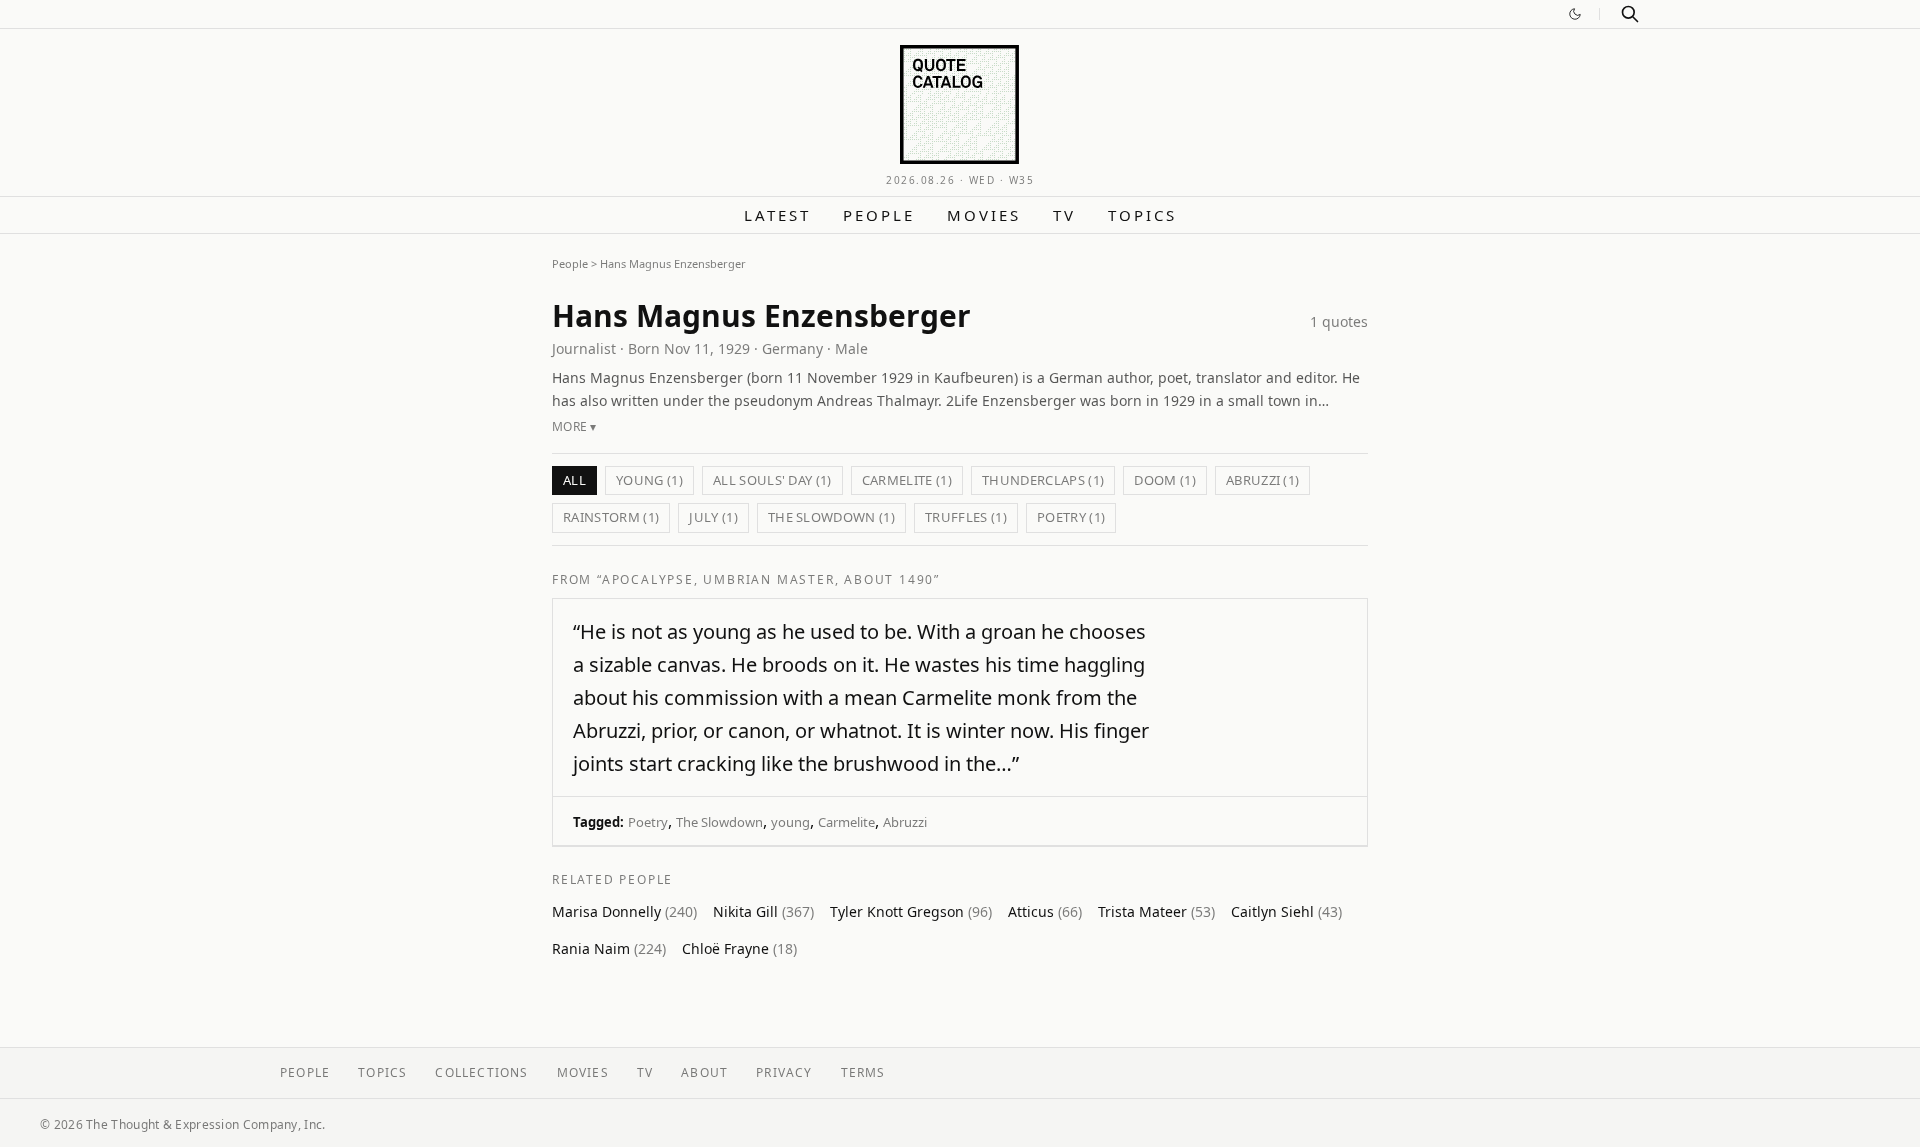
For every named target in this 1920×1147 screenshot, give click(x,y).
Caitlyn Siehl (1286, 911)
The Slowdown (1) (831, 517)
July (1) (713, 517)
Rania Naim (609, 948)
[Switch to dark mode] (1575, 14)
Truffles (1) (966, 517)
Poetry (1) (1071, 517)
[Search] (1630, 14)
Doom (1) (1165, 480)
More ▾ (574, 426)
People (879, 215)
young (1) (649, 480)
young (790, 822)
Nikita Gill (763, 911)
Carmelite (846, 822)
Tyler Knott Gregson (911, 911)
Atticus (1045, 911)
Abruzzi (905, 822)
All (574, 480)
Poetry (648, 822)
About (704, 1072)
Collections (481, 1072)
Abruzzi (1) (1263, 480)
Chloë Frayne (739, 948)
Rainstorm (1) (611, 517)
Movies (984, 215)
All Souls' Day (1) (772, 480)
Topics (1142, 215)
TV (1064, 215)
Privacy (784, 1072)
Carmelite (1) (907, 480)
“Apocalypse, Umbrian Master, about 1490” (768, 579)
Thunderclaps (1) (1043, 480)
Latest (777, 215)
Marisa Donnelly (624, 911)
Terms (863, 1072)
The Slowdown (719, 822)
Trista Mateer (1156, 911)
